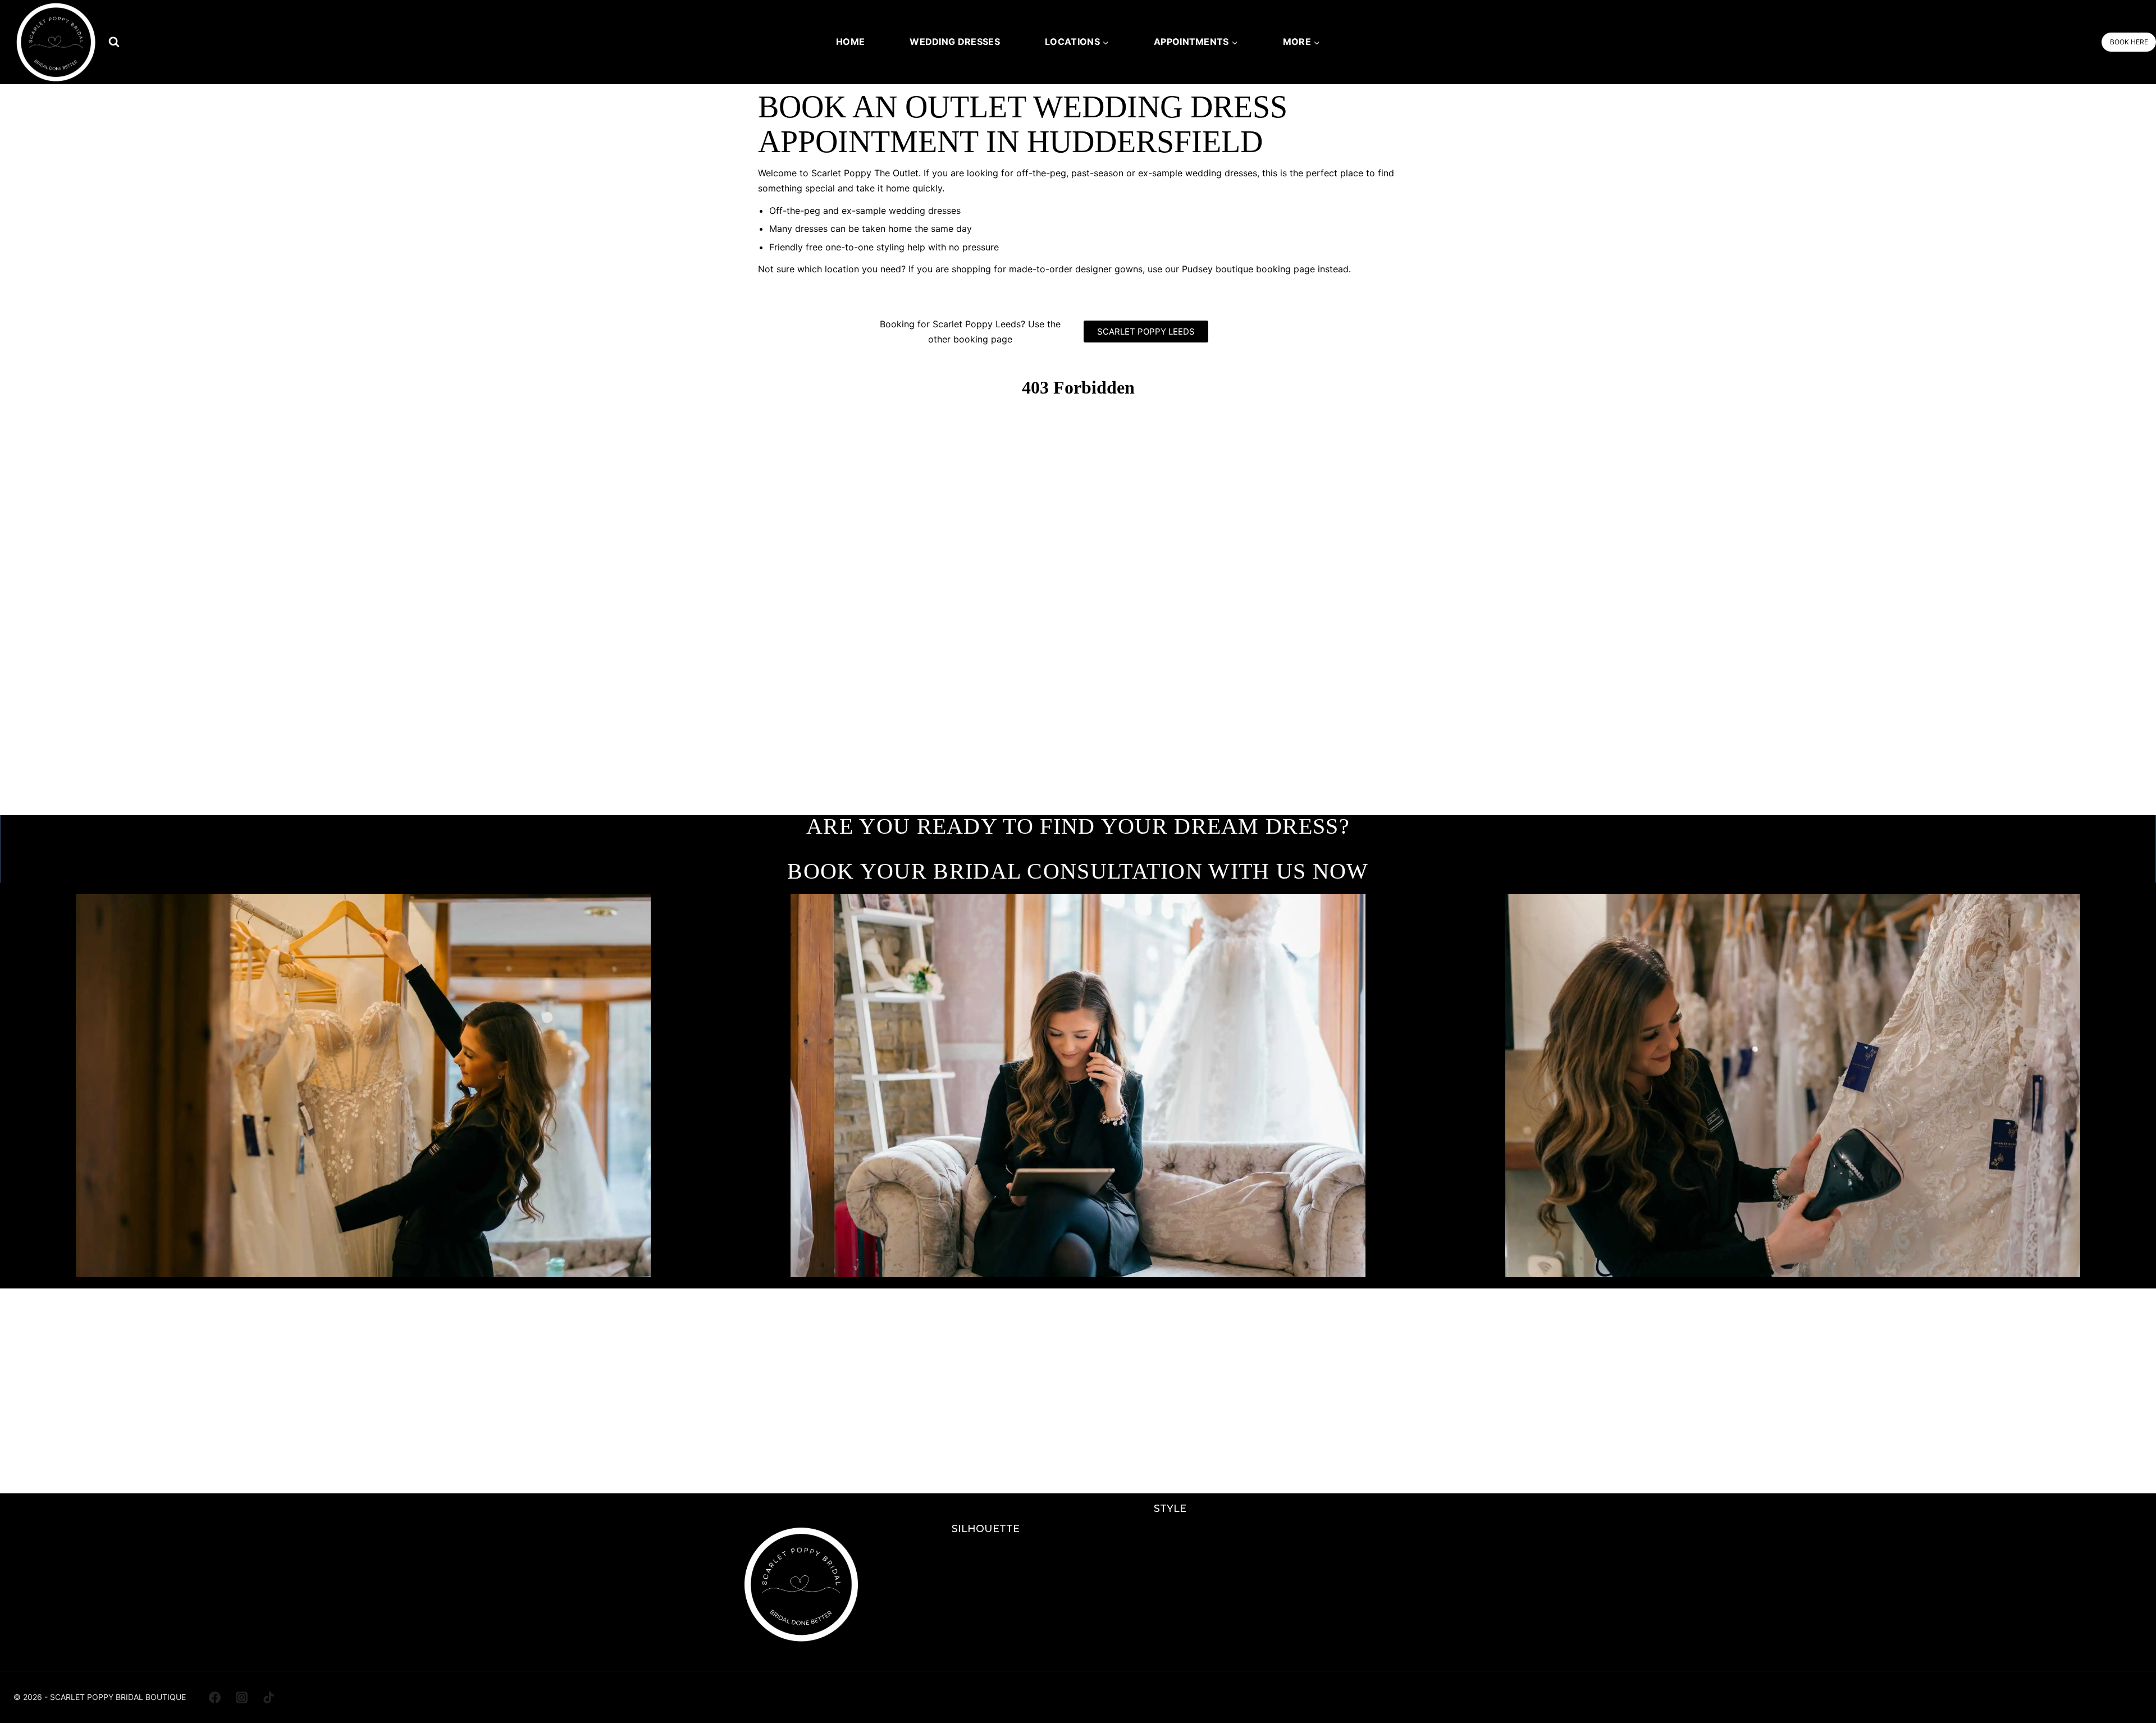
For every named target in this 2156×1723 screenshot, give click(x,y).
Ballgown (986, 1613)
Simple (1170, 1592)
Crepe (1170, 1613)
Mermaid (986, 1592)
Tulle (1170, 1572)
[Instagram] (241, 1697)
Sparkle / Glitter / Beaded (1170, 1552)
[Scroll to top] (2129, 1690)
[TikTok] (269, 1697)
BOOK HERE (2129, 42)
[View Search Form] (114, 42)
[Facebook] (214, 1697)
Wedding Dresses (955, 42)
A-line (986, 1552)
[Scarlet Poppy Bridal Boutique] (56, 42)
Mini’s (986, 1633)
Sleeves (1170, 1633)
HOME (850, 42)
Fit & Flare (986, 1572)
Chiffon (1170, 1653)
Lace (1170, 1532)
